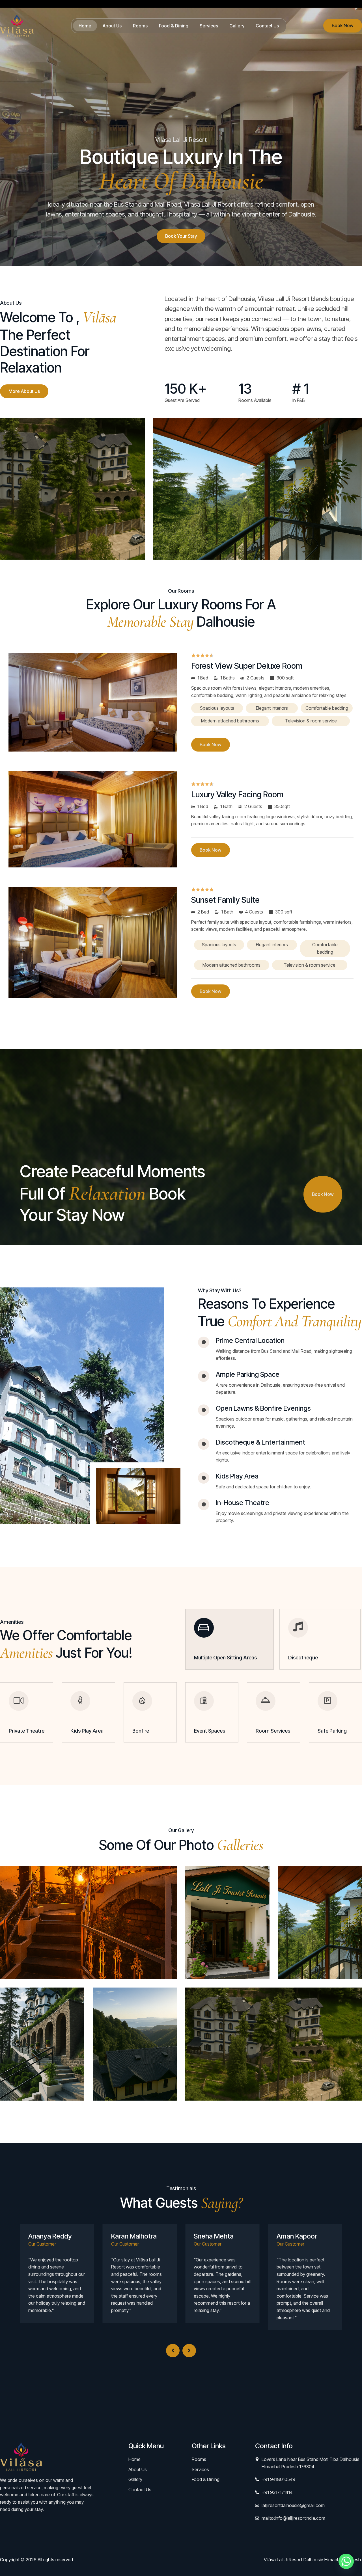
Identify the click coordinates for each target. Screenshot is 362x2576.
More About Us (24, 391)
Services (209, 26)
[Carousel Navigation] (181, 2344)
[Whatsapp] (346, 2561)
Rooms (140, 26)
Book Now (343, 25)
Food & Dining (174, 26)
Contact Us (267, 26)
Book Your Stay (181, 236)
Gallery (237, 26)
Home (85, 26)
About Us (112, 26)
